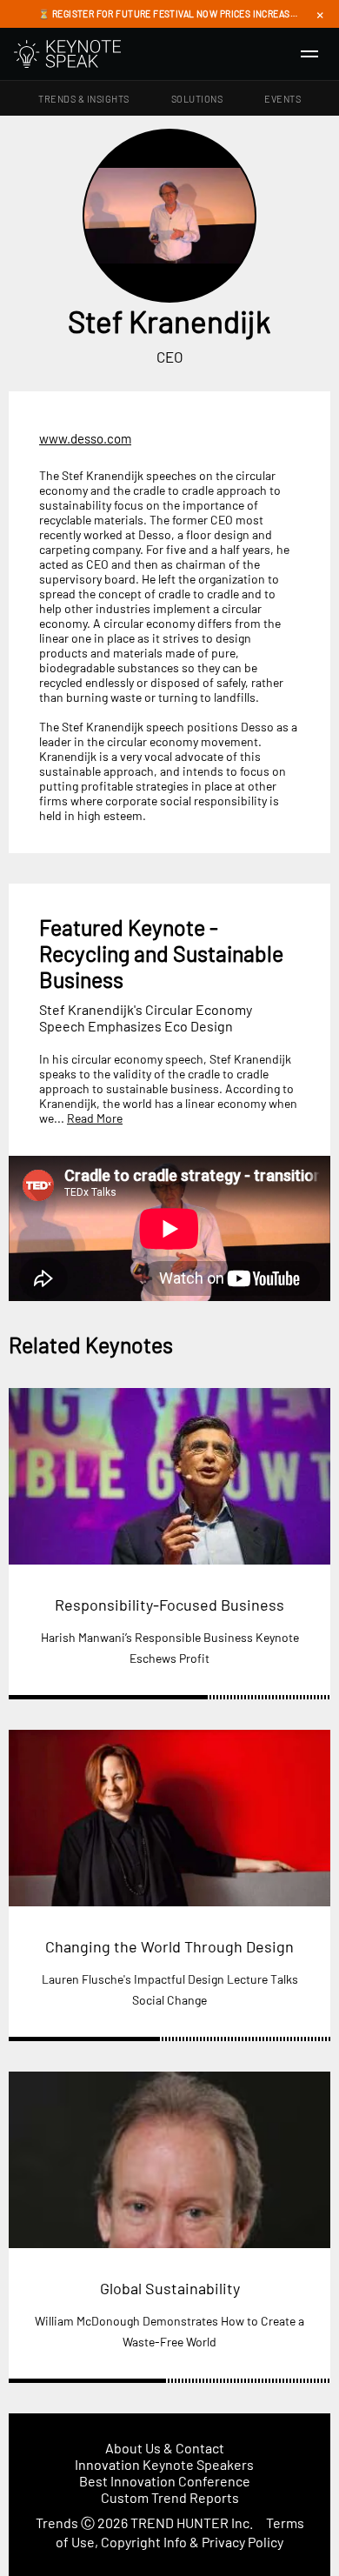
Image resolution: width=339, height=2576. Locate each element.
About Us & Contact (165, 2448)
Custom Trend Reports (170, 2497)
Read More (95, 1118)
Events (282, 99)
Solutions (197, 99)
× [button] (320, 14)
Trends (57, 2523)
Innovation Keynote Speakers (164, 2464)
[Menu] (309, 54)
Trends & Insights (84, 99)
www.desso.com (85, 438)
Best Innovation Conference (165, 2481)
